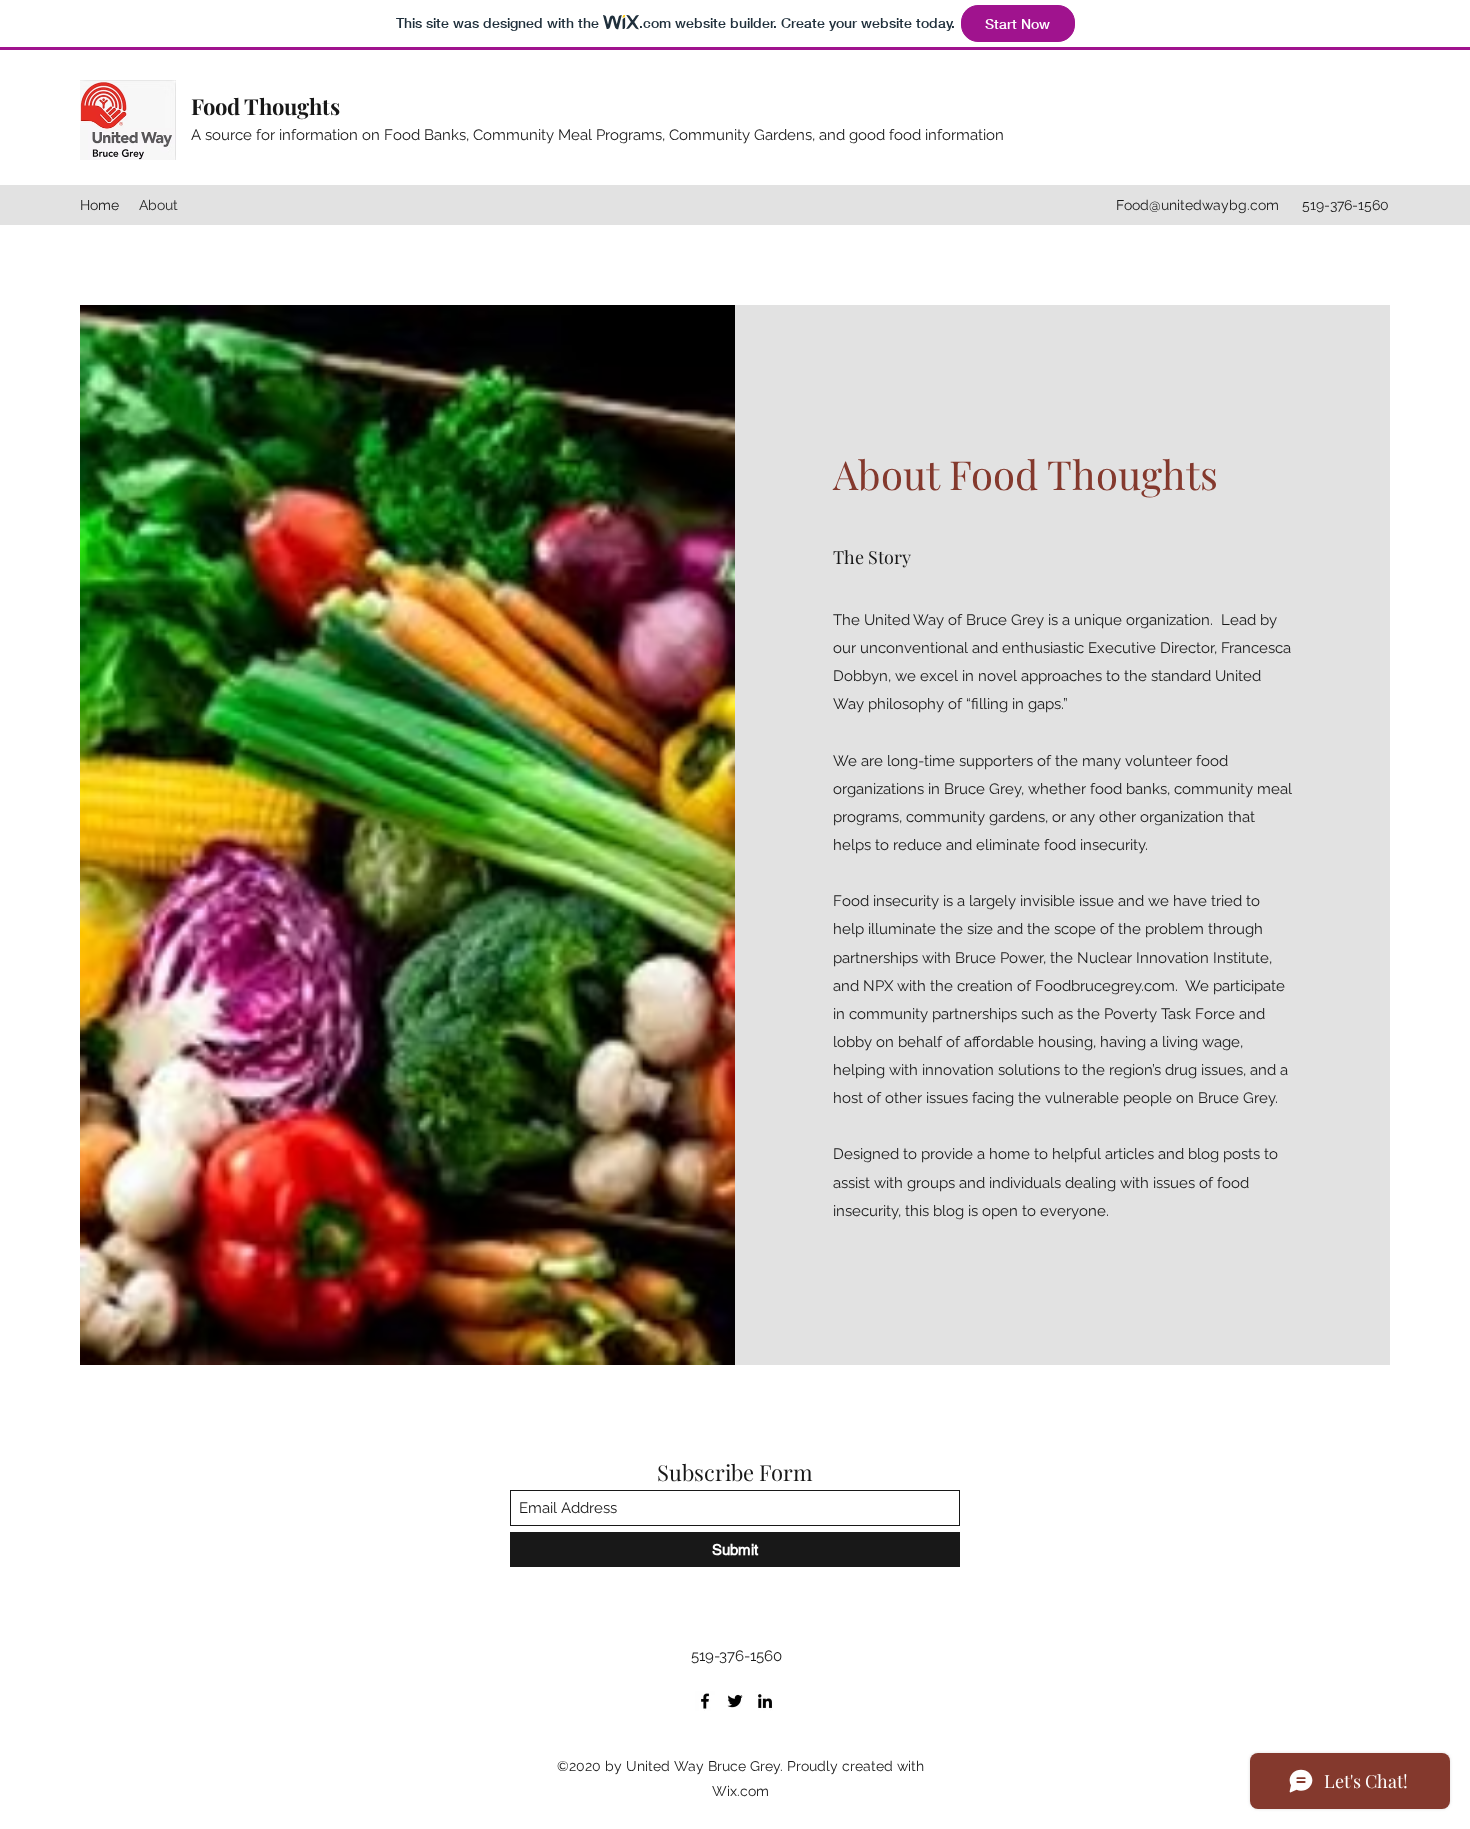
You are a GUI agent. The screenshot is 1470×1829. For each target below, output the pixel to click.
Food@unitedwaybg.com (1197, 205)
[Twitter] (735, 1701)
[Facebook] (705, 1701)
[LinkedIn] (765, 1701)
